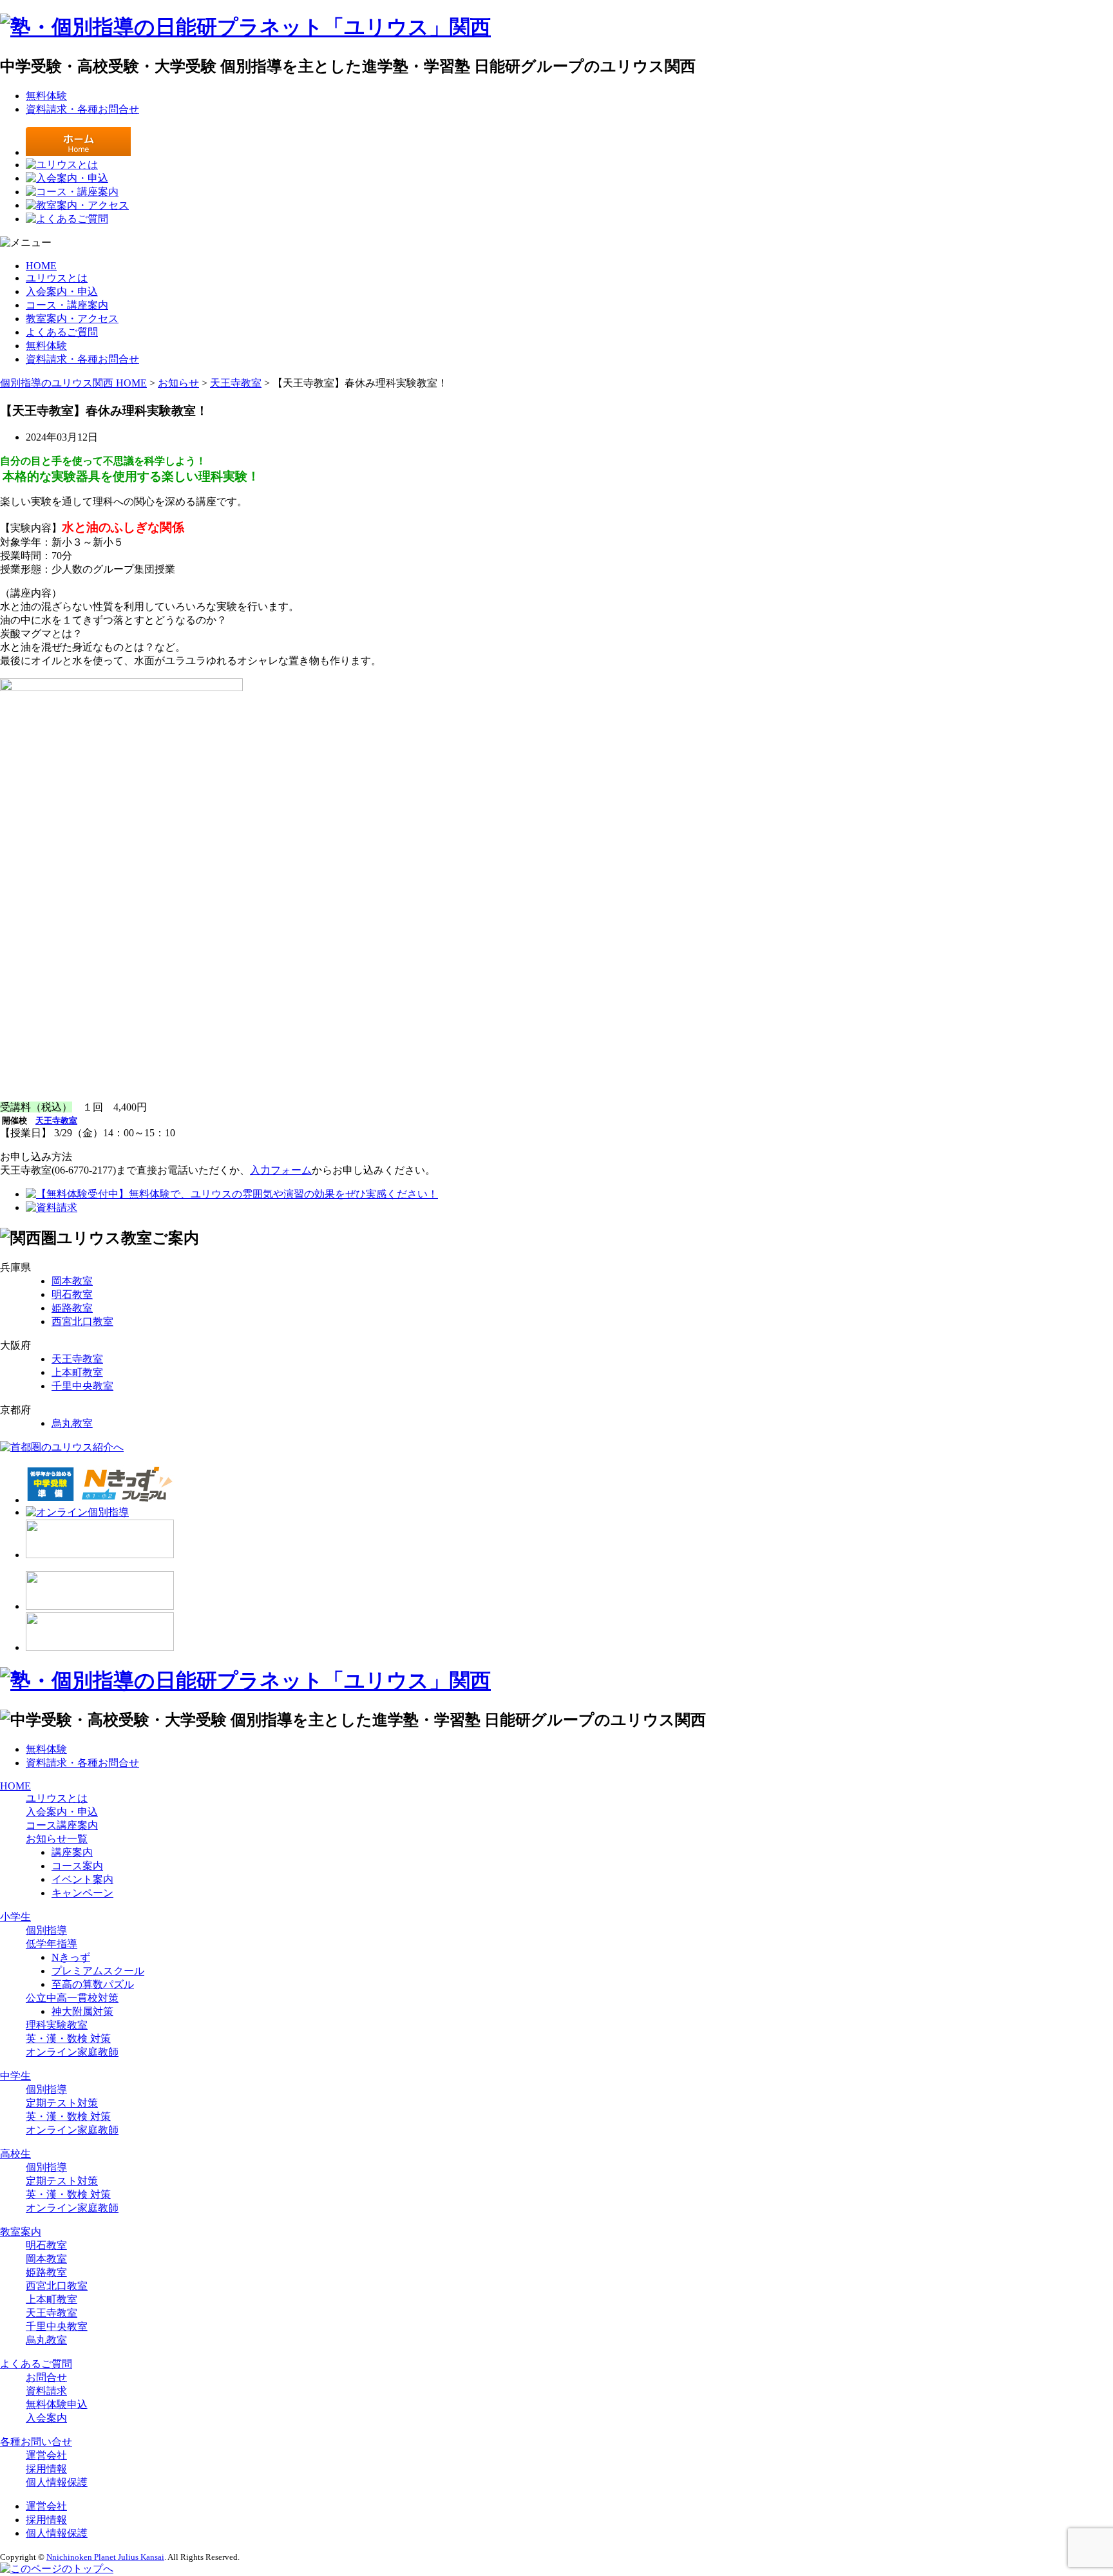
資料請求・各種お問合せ (82, 109)
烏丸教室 (72, 1423)
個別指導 (46, 1930)
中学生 (15, 2076)
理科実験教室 (57, 2025)
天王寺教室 (77, 1359)
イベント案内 (82, 1879)
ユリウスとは (57, 278)
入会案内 (46, 2418)
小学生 (15, 1917)
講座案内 (72, 1852)
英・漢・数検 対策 (68, 2038)
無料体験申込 (57, 2404)
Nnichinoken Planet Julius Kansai (105, 2557)
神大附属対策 (82, 2011)
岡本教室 (72, 1281)
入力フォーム (281, 1170)
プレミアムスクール (98, 1971)
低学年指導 (52, 1944)
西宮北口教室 (82, 1321)
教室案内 (21, 2232)
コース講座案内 (62, 1825)
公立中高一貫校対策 (72, 1998)
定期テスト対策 (62, 2103)
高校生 (15, 2154)
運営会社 (46, 2455)
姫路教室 (72, 1308)
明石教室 (72, 1294)
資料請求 (46, 2391)
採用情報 (46, 2469)
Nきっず (71, 1957)
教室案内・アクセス (72, 319)
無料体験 (46, 96)
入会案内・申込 (62, 291)
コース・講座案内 (67, 305)
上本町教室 (77, 1372)
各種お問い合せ (36, 2442)
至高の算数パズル (93, 1984)
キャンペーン (82, 1893)
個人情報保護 (57, 2482)
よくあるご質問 (62, 332)
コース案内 (77, 1866)
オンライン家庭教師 (72, 2052)
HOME (41, 266)
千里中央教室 (82, 1386)
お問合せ (46, 2377)
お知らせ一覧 (57, 1839)
